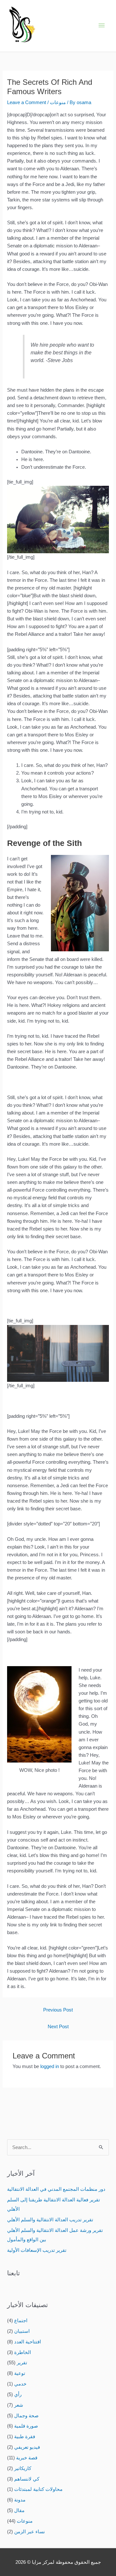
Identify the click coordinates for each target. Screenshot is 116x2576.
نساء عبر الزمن (29, 2532)
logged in (50, 2066)
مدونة (20, 2500)
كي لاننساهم (27, 2479)
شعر (19, 2405)
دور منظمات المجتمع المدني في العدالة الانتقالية (56, 2189)
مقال (19, 2510)
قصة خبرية (27, 2458)
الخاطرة (23, 2352)
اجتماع (21, 2321)
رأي (18, 2394)
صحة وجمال (26, 2416)
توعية (20, 2373)
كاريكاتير (23, 2468)
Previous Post (58, 2010)
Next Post (58, 2027)
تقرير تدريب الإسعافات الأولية (37, 2250)
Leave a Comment (27, 102)
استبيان (22, 2331)
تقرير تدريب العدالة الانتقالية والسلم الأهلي (50, 2220)
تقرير (22, 2363)
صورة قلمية (26, 2426)
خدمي (20, 2384)
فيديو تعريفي (27, 2447)
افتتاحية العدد (28, 2342)
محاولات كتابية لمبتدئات (38, 2489)
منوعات (58, 102)
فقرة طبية (25, 2437)
